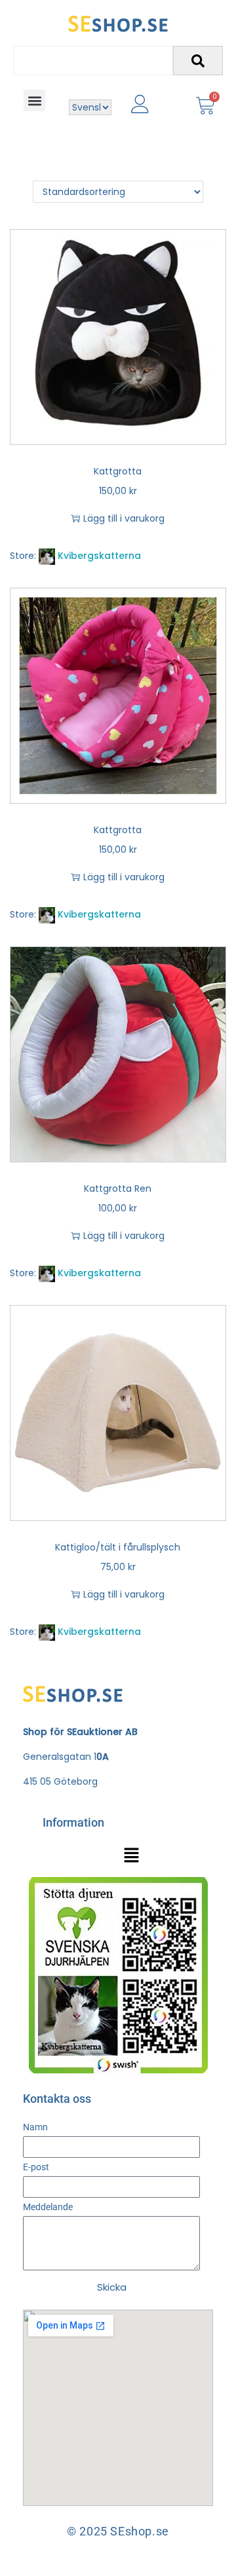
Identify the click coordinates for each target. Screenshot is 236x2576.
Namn (35, 2127)
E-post (36, 2167)
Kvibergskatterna (99, 556)
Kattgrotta (118, 471)
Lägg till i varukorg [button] (124, 518)
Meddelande (48, 2207)
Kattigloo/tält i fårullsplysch (118, 1547)
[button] (34, 100)
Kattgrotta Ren (118, 1189)
